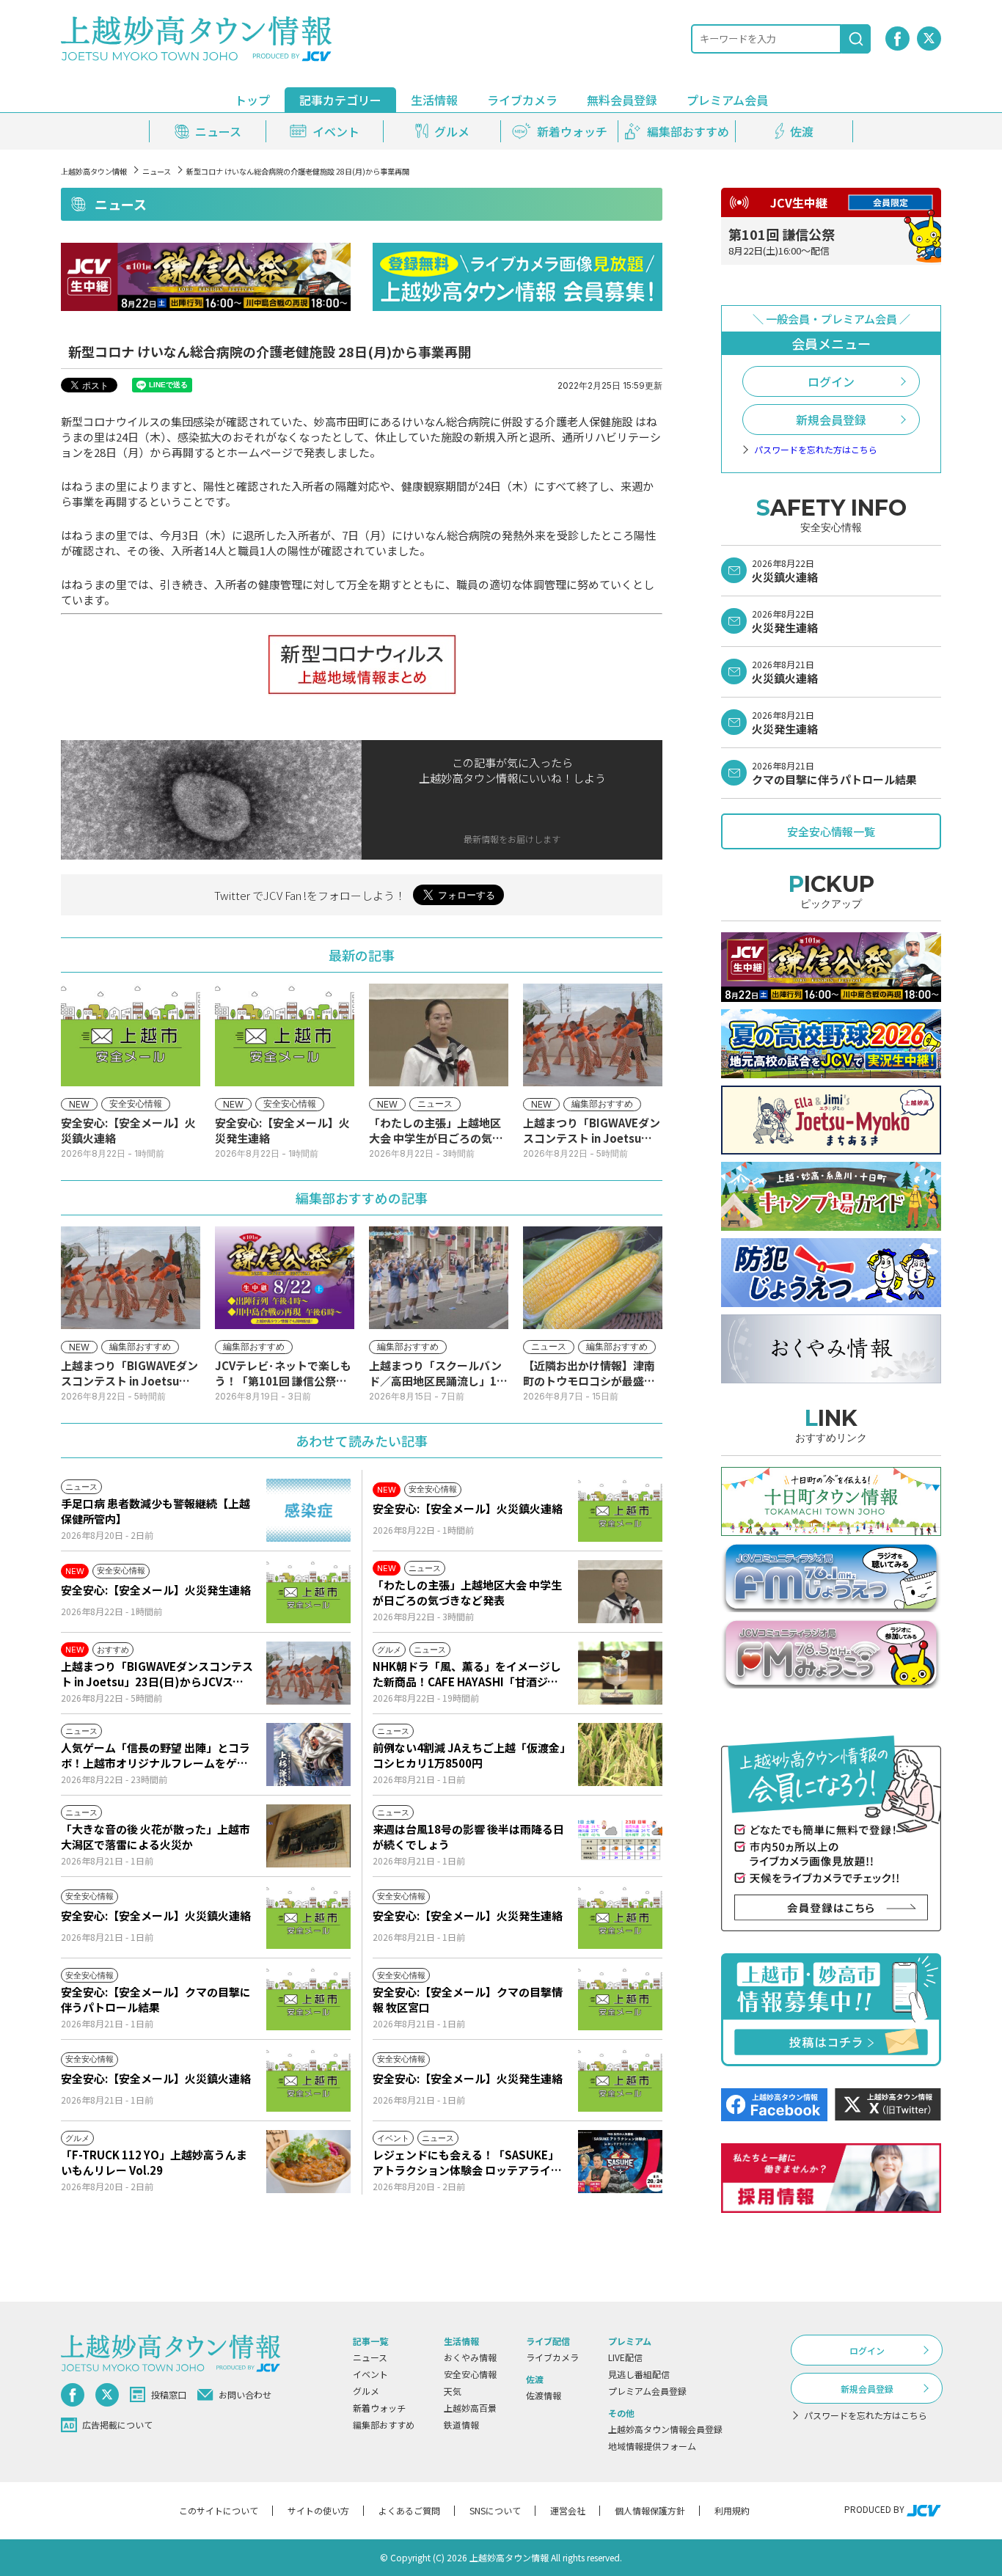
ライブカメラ (522, 100)
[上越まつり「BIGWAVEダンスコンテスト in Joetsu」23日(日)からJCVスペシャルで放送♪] (308, 1673)
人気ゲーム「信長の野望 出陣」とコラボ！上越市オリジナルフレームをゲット (156, 1755)
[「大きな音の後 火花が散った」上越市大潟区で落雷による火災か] (308, 1836)
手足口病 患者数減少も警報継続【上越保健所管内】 (156, 1511)
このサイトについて (219, 2510)
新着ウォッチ (379, 2408)
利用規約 (732, 2510)
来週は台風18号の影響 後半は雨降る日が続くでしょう (468, 1837)
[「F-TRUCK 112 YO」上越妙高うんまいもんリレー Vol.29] (308, 2162)
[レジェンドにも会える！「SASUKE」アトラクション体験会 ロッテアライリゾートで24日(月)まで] (620, 2162)
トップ (252, 100)
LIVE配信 (625, 2357)
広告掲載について (117, 2425)
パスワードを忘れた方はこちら (816, 450)
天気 (453, 2391)
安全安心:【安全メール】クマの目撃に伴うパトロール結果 (156, 1999)
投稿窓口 (169, 2394)
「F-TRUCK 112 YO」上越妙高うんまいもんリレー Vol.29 (154, 2162)
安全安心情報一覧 (831, 831)
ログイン (831, 381)
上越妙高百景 (470, 2408)
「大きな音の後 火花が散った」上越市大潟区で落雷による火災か (156, 1837)
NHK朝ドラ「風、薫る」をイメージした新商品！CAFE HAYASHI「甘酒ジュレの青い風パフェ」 (467, 1674)
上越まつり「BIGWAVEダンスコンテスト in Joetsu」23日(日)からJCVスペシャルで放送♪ (157, 1674)
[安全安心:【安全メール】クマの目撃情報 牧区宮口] (620, 1999)
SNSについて (495, 2510)
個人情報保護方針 (650, 2510)
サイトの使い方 (318, 2510)
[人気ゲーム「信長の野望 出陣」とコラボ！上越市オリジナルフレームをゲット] (308, 1754)
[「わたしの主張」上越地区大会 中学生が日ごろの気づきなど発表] (620, 1592)
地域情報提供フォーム (652, 2446)
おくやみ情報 (470, 2357)
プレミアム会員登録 (647, 2391)
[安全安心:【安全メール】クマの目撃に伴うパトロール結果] (308, 1999)
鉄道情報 (461, 2425)
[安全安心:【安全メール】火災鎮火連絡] (620, 1510)
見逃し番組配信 (639, 2374)
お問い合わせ (245, 2394)
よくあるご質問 (409, 2510)
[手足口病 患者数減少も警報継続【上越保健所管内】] (308, 1510)
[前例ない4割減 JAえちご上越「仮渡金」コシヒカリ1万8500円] (620, 1754)
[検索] (856, 39)
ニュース (157, 171)
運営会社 (568, 2510)
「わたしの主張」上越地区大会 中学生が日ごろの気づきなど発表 (467, 1592)
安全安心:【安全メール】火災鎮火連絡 (468, 1508)
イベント (370, 2374)
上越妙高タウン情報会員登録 (665, 2429)
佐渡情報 (544, 2395)
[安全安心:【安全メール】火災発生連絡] (308, 1592)
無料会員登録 (622, 100)
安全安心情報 (470, 2374)
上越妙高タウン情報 (94, 171)
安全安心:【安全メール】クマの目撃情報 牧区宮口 (468, 1999)
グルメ (366, 2391)
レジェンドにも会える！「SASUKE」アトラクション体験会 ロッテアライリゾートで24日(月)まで (467, 2162)
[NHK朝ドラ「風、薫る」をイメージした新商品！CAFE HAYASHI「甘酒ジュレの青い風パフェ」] (620, 1673)
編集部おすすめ (384, 2425)
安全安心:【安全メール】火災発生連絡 (156, 1590)
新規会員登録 (831, 420)
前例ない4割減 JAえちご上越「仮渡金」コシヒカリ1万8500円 (469, 1755)
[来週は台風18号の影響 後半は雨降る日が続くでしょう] (620, 1836)
